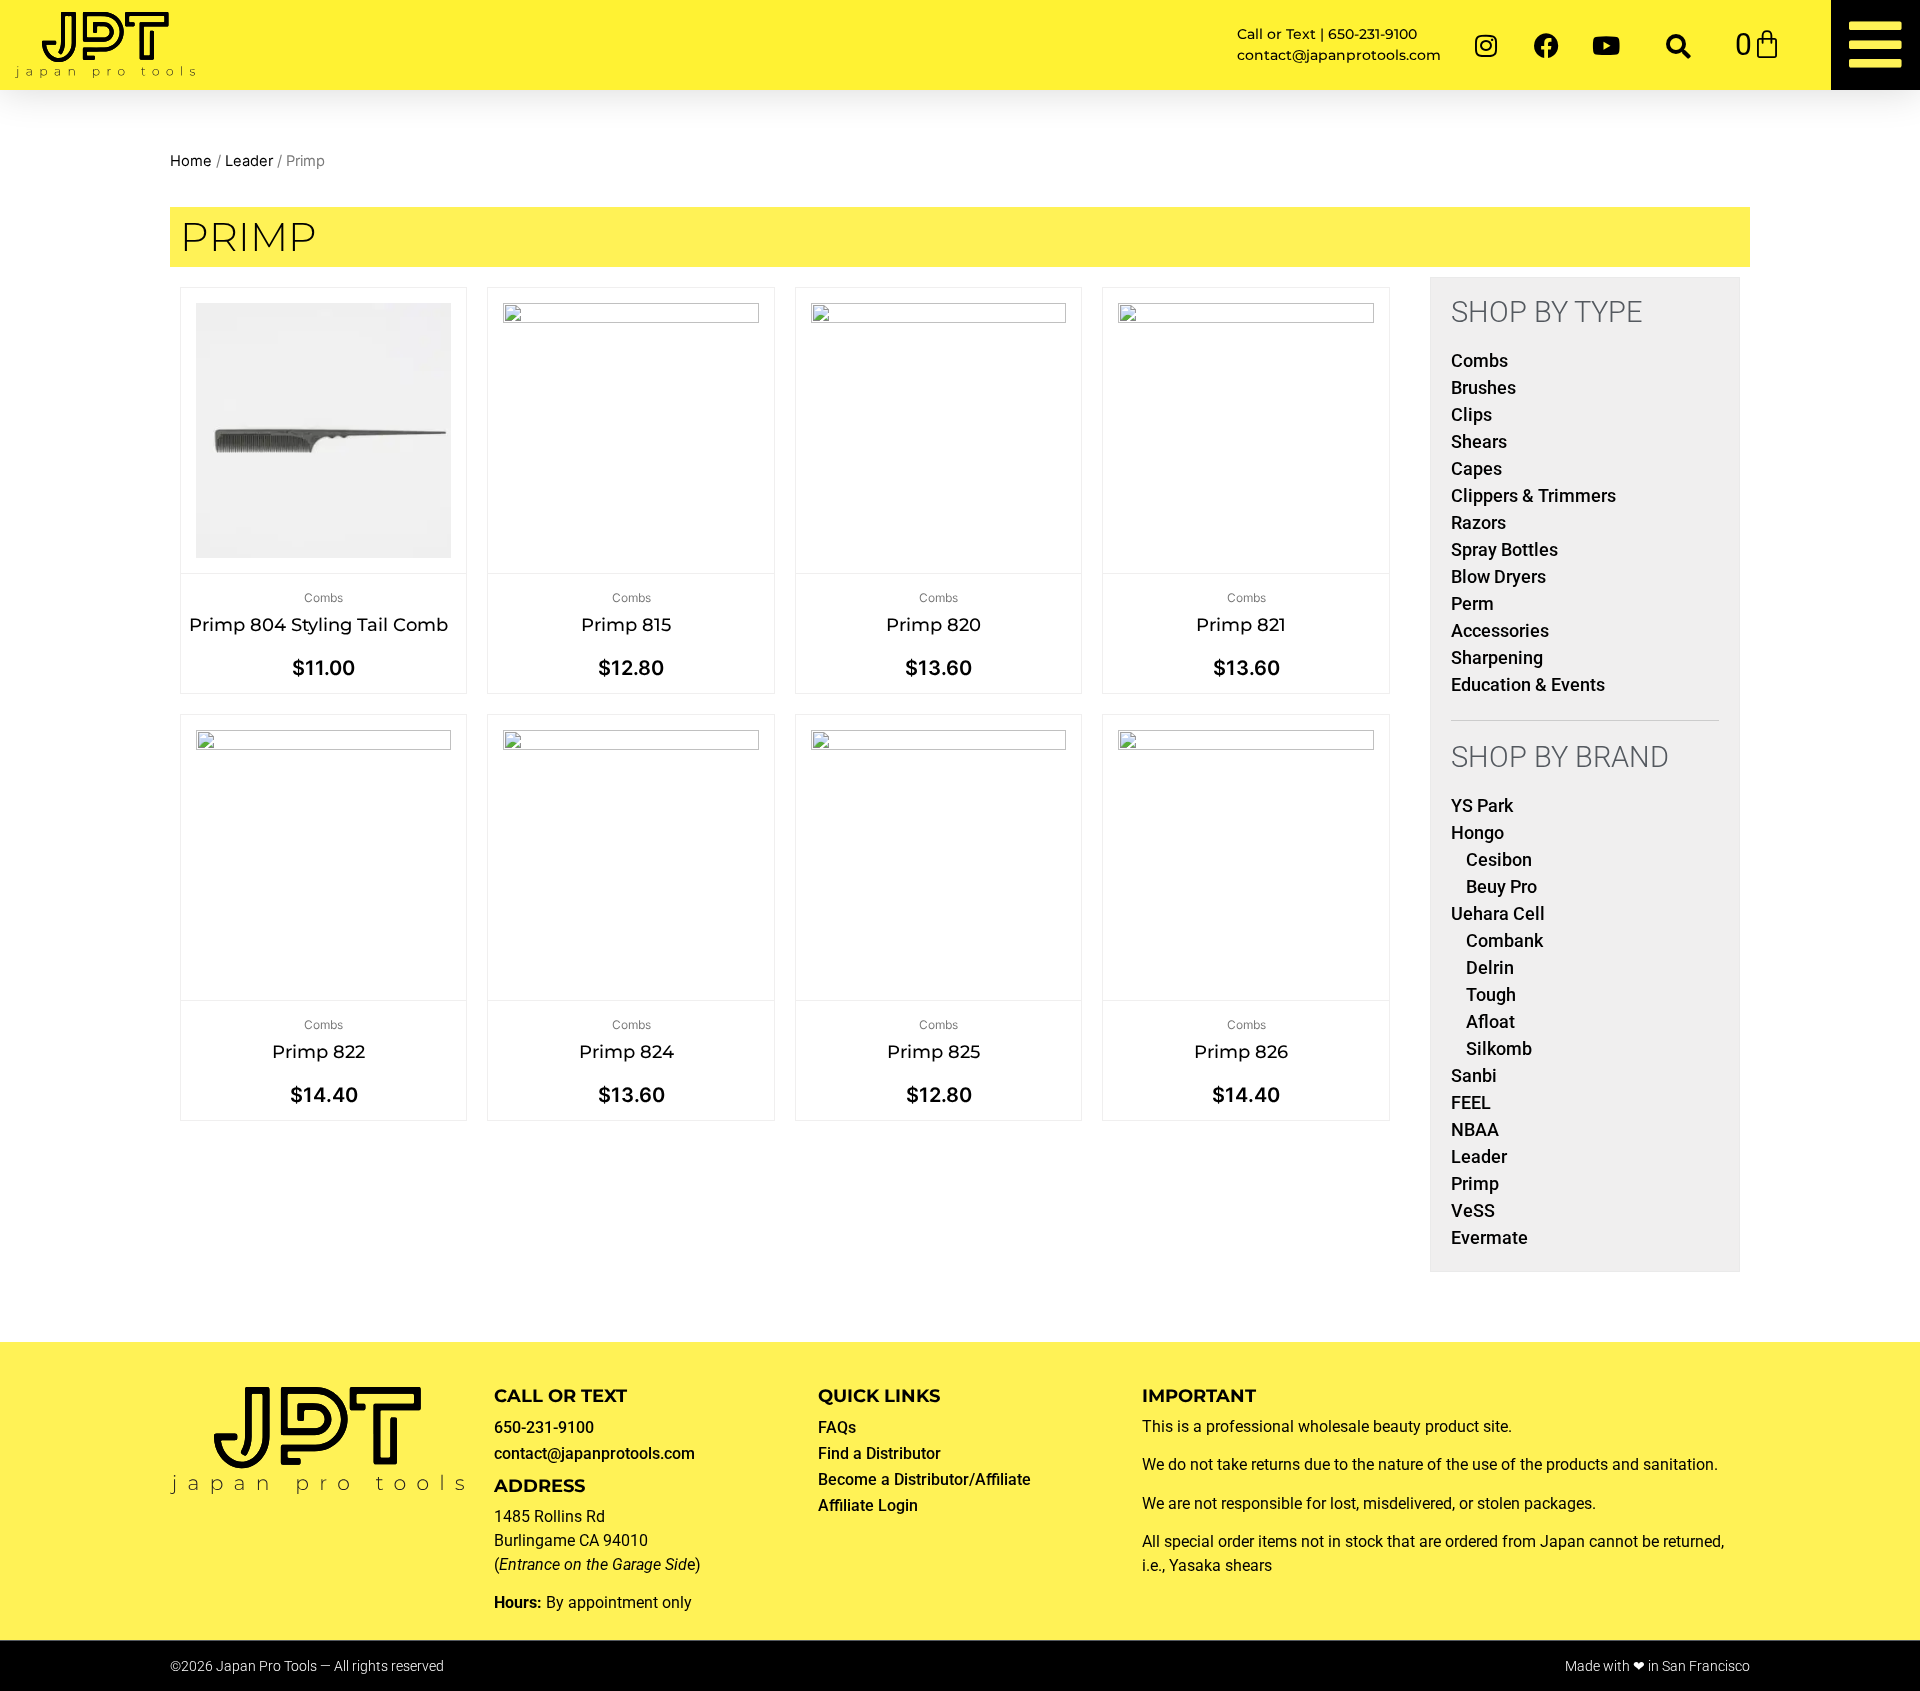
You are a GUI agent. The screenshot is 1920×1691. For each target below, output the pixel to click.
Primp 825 (933, 1052)
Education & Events (1528, 684)
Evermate (1489, 1237)
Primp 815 (626, 625)
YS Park (1482, 805)
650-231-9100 (544, 1427)
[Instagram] (1486, 45)
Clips (1471, 414)
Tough (1491, 994)
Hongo (1477, 832)
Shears (1479, 441)
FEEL (1471, 1102)
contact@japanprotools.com (594, 1453)
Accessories (1500, 630)
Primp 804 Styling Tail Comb (318, 625)
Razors (1478, 522)
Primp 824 (626, 1052)
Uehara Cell (1498, 913)
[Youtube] (1606, 45)
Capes (1476, 468)
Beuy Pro (1501, 886)
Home (191, 161)
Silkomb (1499, 1048)
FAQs (837, 1427)
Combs (323, 597)
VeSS (1473, 1210)
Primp (1475, 1183)
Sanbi (1474, 1075)
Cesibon (1499, 859)
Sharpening (1497, 657)
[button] (1678, 45)
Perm (1472, 603)
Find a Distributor (879, 1453)
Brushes (1483, 387)
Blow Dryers (1498, 576)
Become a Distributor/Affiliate (924, 1479)
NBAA (1475, 1129)
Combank (1504, 940)
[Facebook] (1546, 45)
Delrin (1490, 967)
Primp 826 (1241, 1052)
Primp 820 (933, 625)
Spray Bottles (1504, 549)
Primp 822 (318, 1052)
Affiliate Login (868, 1505)
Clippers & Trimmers (1533, 495)
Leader (249, 161)
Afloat (1490, 1021)
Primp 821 (1241, 625)
